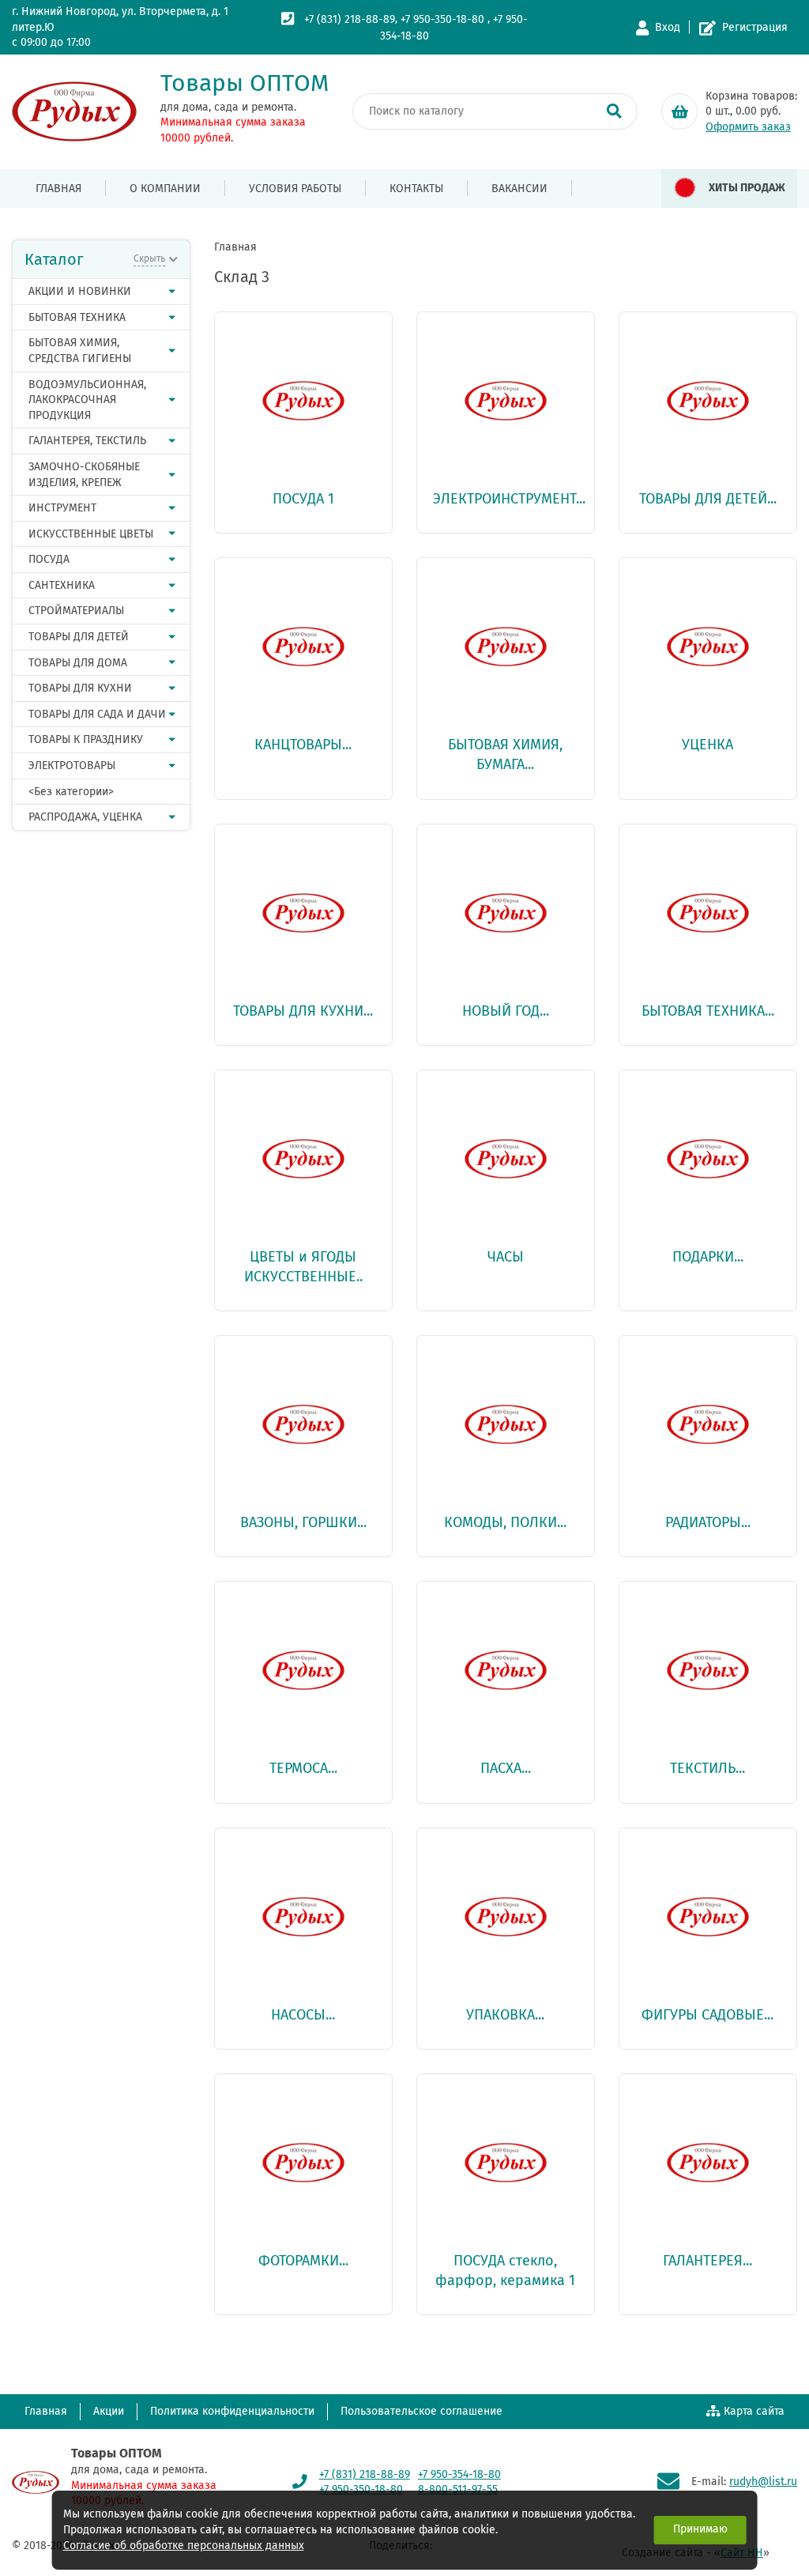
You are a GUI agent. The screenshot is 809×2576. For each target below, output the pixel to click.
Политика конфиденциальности (232, 2411)
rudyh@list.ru (763, 2482)
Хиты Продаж (747, 188)
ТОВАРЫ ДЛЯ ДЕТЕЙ (79, 637)
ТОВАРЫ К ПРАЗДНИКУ (86, 739)
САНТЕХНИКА (62, 585)
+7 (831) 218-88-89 (350, 19)
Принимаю (700, 2529)
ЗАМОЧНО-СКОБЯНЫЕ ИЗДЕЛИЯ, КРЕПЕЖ (84, 475)
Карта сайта (754, 2411)
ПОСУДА (49, 559)
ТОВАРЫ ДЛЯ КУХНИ (80, 688)
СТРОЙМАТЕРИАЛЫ (76, 611)
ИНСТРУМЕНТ (62, 508)
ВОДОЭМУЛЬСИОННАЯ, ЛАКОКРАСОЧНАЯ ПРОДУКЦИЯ (87, 400)
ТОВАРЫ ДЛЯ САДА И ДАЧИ (97, 714)
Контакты (416, 189)
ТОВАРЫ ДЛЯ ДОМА (78, 663)
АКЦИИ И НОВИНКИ (80, 291)
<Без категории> (71, 792)
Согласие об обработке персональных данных (184, 2546)
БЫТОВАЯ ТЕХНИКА (77, 317)
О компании (165, 189)
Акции (109, 2411)
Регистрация (755, 27)
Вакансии (519, 189)
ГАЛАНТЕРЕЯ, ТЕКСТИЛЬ (87, 441)
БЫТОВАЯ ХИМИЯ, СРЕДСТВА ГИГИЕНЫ (80, 351)
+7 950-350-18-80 (442, 19)
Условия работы (295, 189)
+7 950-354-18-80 (459, 2474)
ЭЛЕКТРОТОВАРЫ (72, 766)
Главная (58, 189)
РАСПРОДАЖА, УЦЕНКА (85, 817)
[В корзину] (679, 111)
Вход (668, 27)
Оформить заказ (748, 127)
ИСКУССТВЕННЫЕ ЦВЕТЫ (91, 534)
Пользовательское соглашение (421, 2411)
